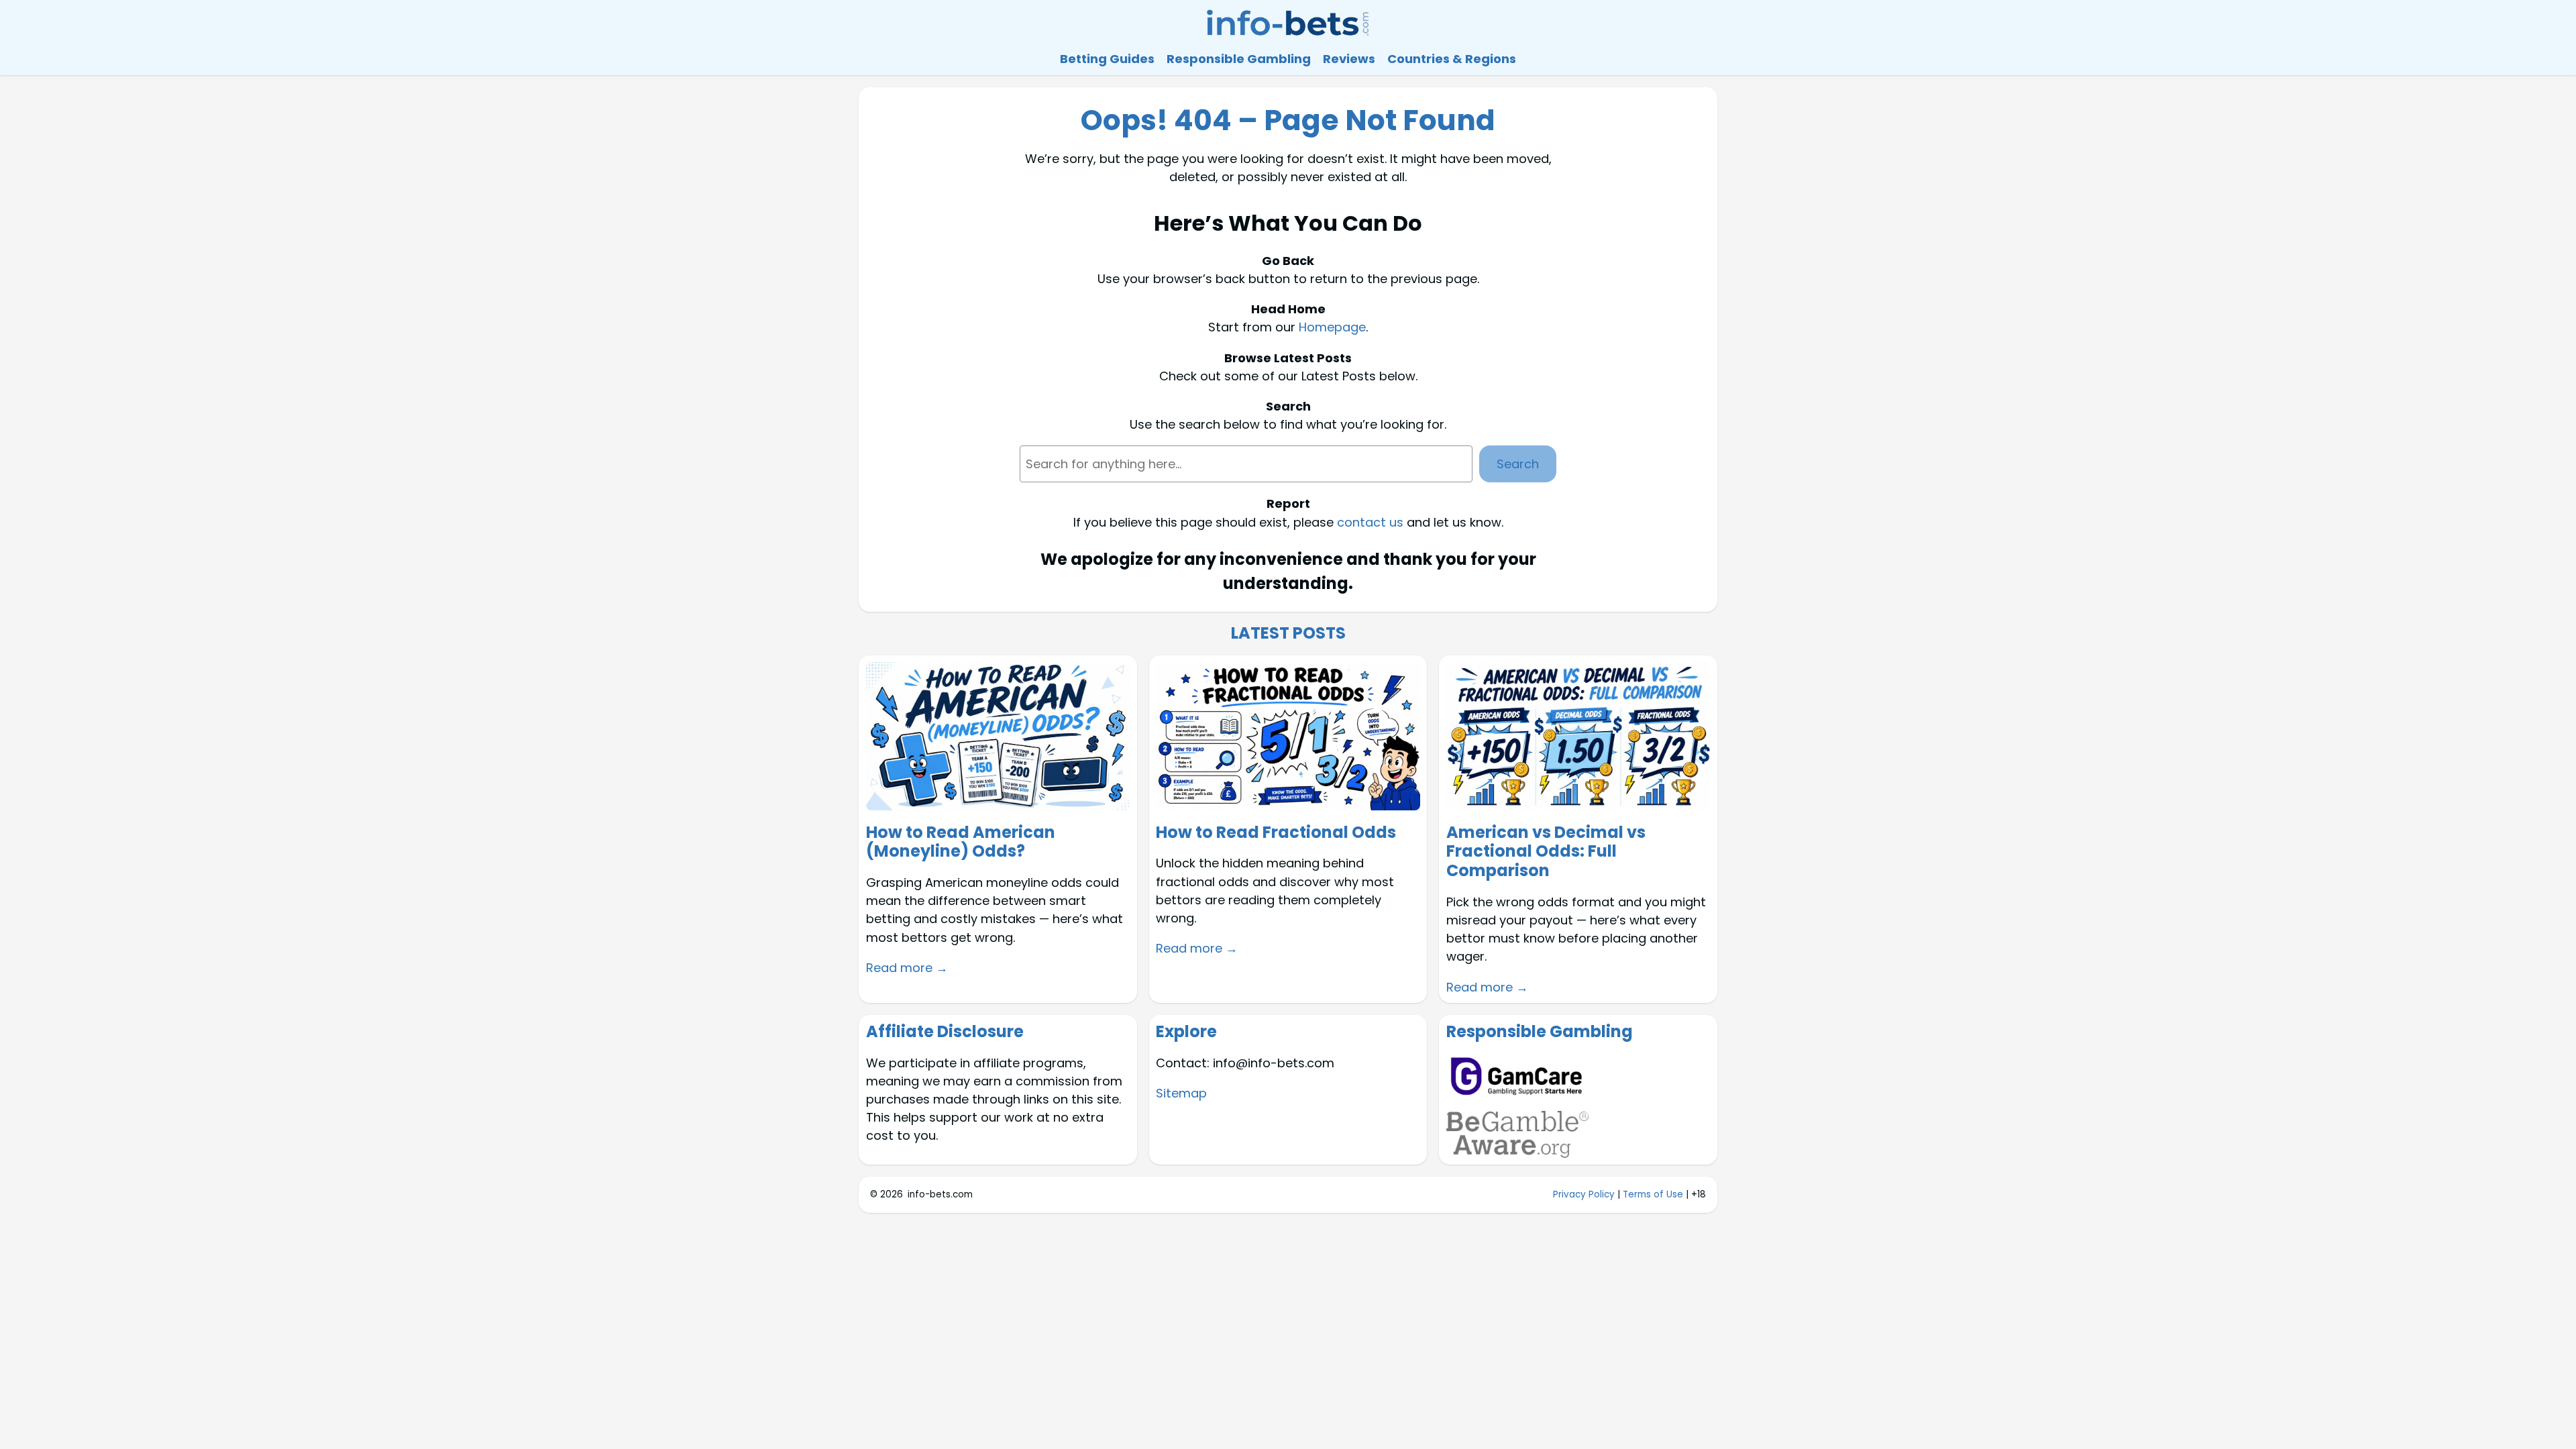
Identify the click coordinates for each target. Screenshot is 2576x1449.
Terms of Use (1653, 1194)
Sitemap (1181, 1093)
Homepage (1332, 327)
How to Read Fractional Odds (1276, 833)
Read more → (907, 968)
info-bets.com (940, 1194)
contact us (1370, 522)
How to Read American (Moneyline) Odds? (961, 843)
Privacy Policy (1584, 1194)
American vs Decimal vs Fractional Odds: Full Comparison (1546, 852)
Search (1518, 464)
